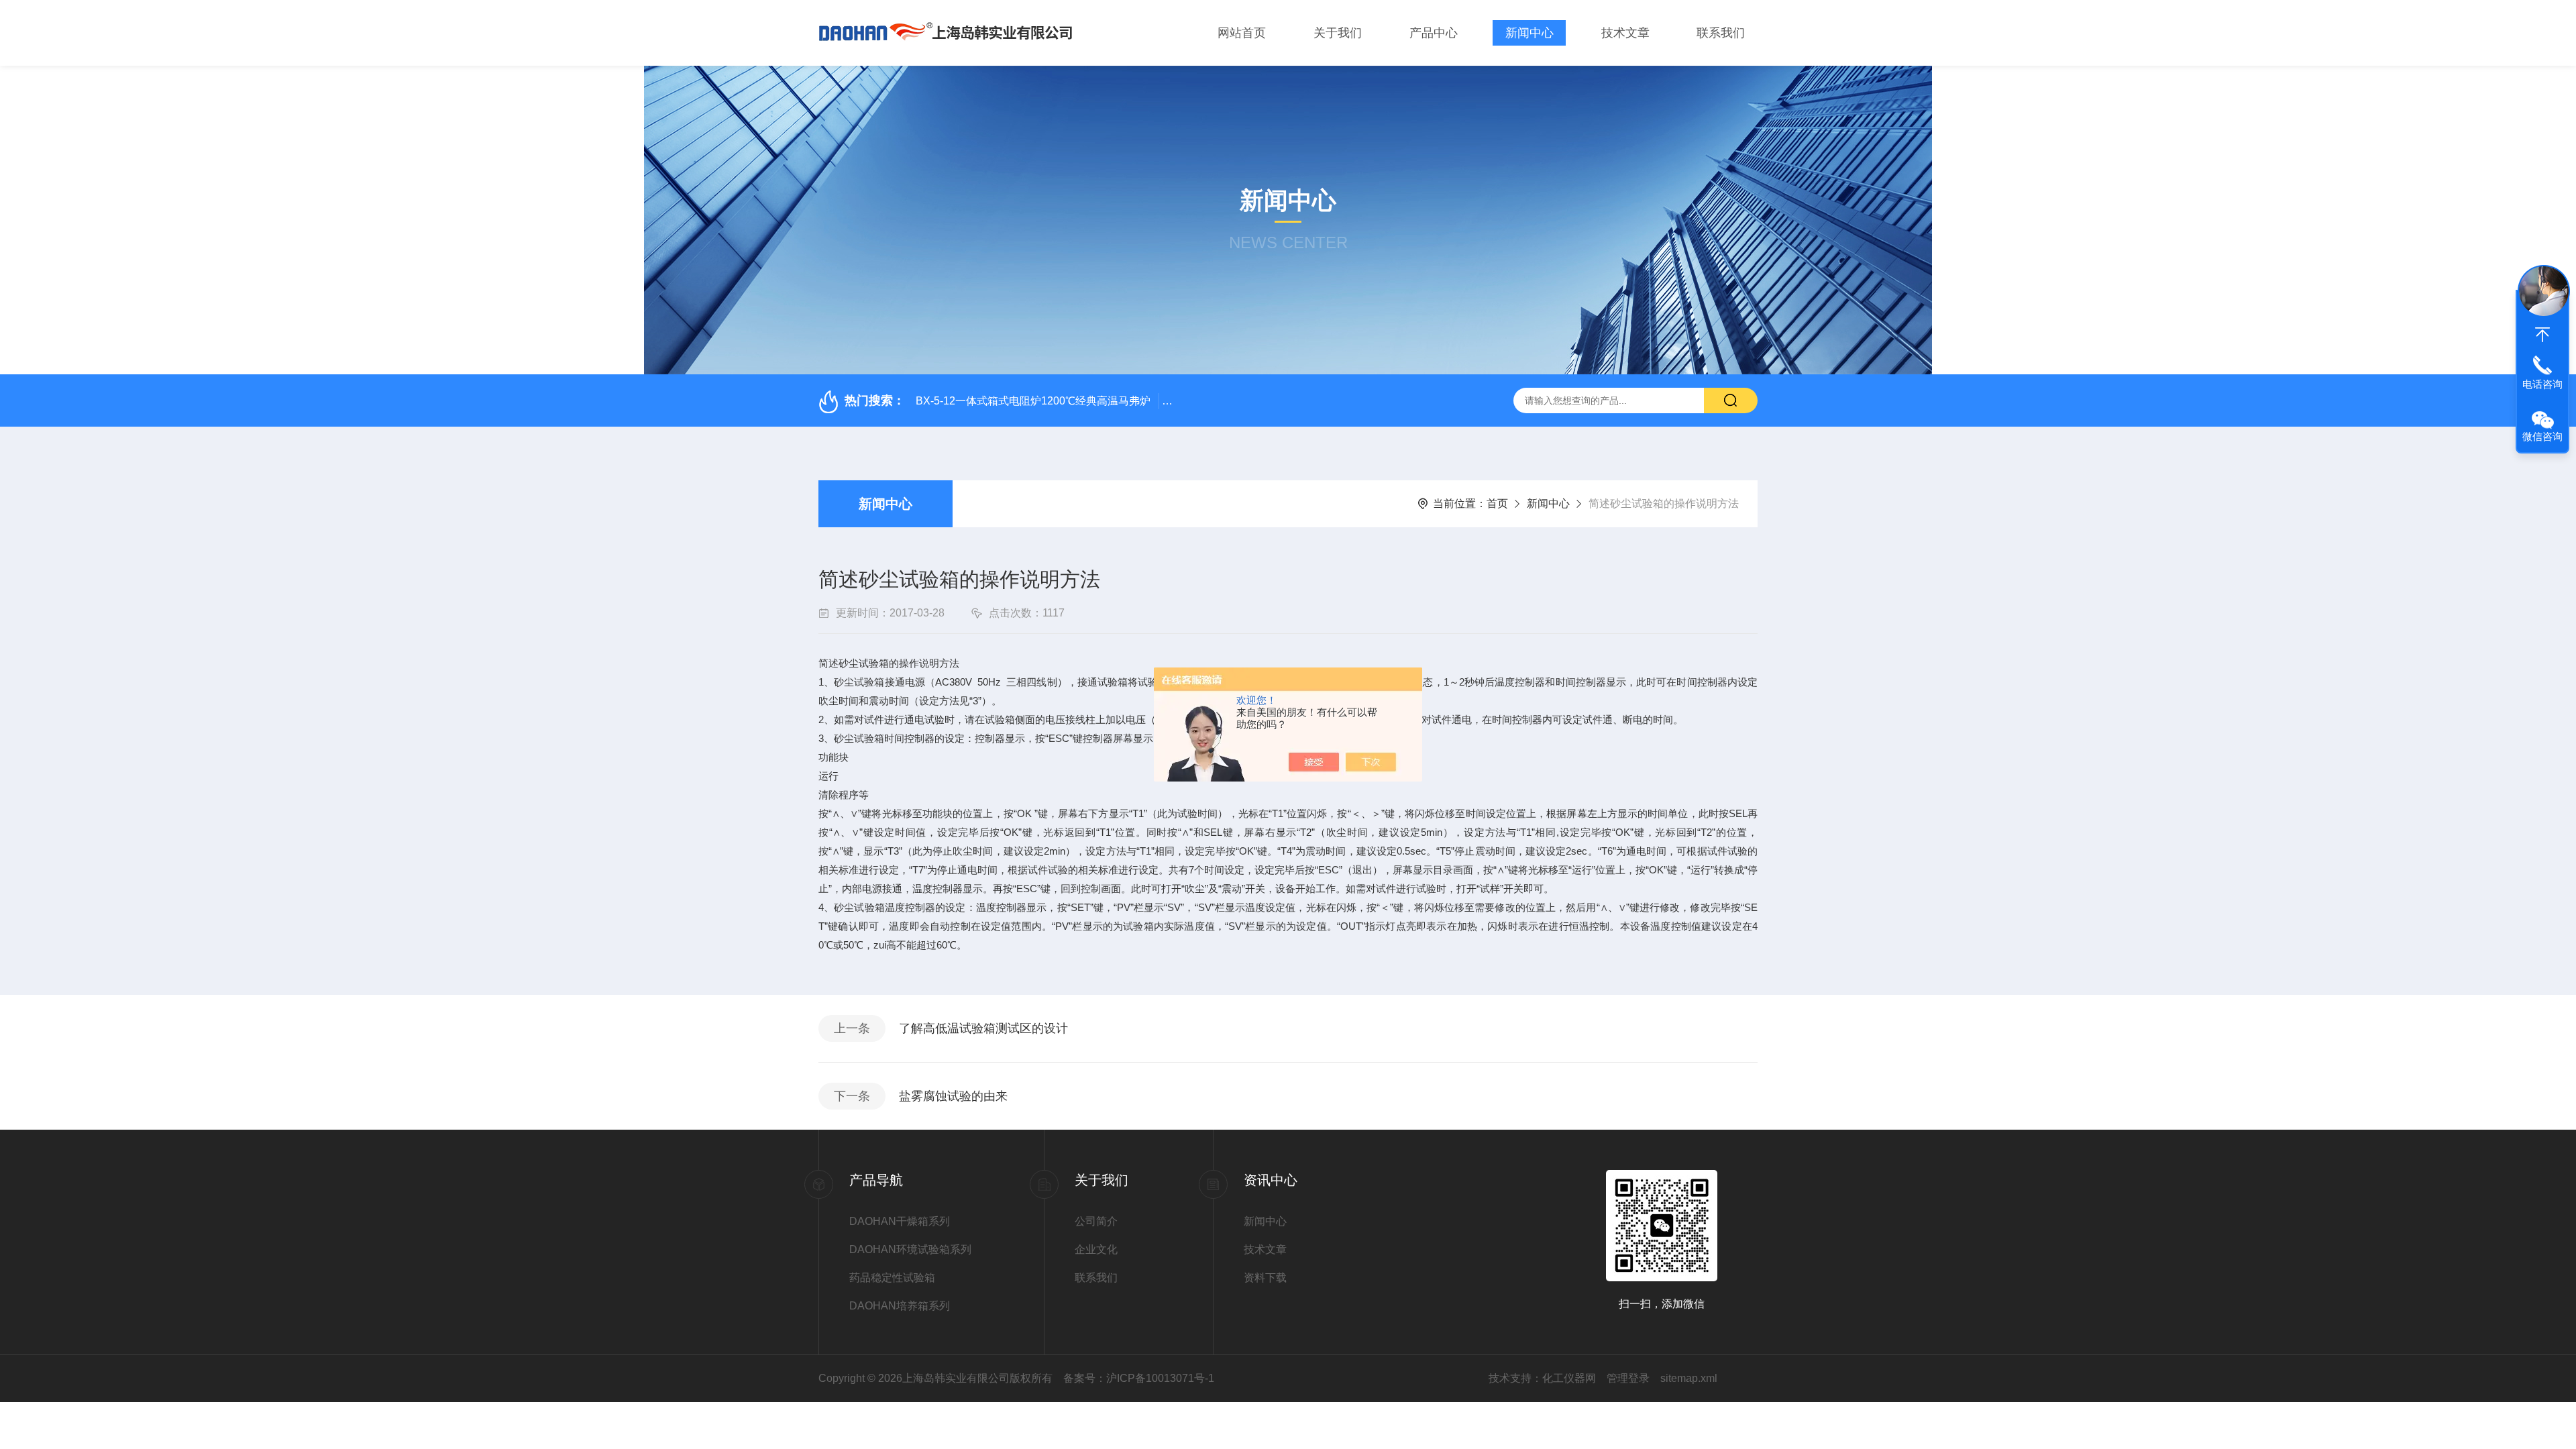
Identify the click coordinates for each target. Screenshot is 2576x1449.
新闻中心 (1529, 33)
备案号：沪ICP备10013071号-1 (1139, 1378)
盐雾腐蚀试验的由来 (953, 1096)
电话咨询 (2542, 384)
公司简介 (1096, 1221)
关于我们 (1338, 33)
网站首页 (1242, 33)
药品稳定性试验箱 (892, 1278)
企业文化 (1096, 1249)
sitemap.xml (1689, 1378)
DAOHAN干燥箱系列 (900, 1221)
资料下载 (1265, 1278)
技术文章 (1625, 33)
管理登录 (1628, 1378)
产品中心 (1434, 33)
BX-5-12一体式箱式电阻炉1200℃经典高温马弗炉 (1033, 401)
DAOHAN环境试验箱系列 (910, 1249)
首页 (1497, 503)
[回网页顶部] (2542, 335)
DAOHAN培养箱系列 (900, 1306)
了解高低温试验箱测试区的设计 (983, 1028)
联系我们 (1721, 33)
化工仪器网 (1569, 1378)
